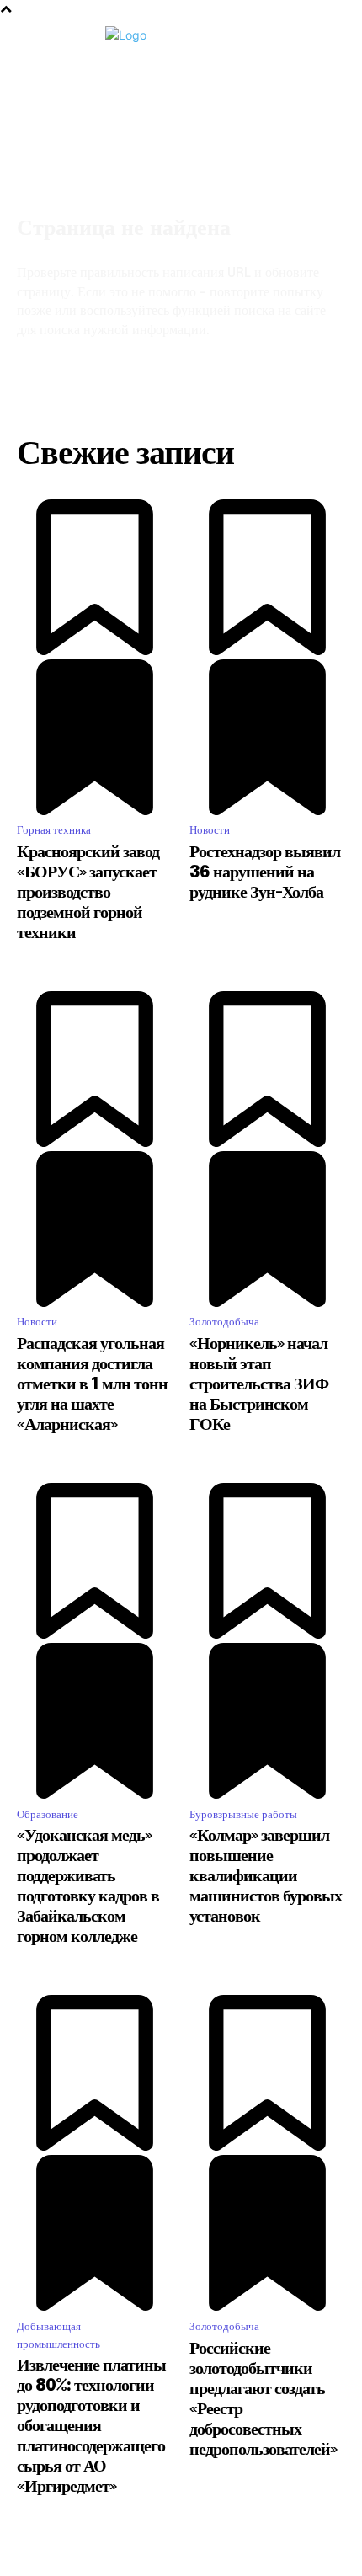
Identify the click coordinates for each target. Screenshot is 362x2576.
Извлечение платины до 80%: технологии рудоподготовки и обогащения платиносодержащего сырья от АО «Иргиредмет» (91, 2427)
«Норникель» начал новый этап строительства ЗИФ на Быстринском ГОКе (259, 1385)
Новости (210, 830)
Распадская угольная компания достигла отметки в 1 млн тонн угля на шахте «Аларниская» (92, 1385)
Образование (48, 1814)
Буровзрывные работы (243, 1814)
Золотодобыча (224, 1322)
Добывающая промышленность (59, 2335)
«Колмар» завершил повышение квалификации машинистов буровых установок (266, 1877)
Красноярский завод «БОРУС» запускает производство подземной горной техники (88, 893)
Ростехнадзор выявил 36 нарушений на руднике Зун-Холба (265, 873)
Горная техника (54, 830)
